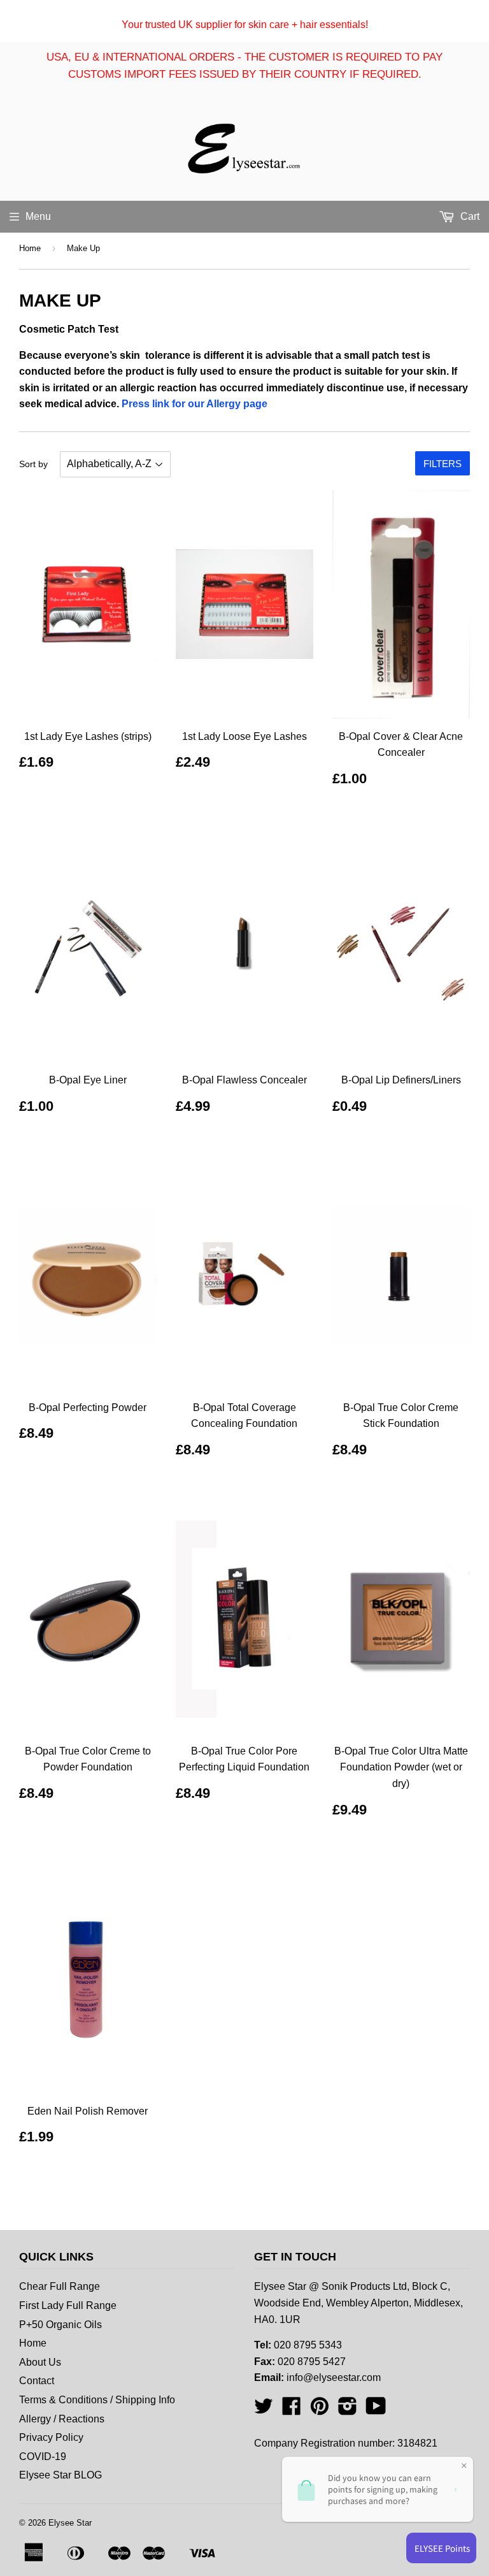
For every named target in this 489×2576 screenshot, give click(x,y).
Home (30, 248)
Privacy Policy (51, 2437)
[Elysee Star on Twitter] (264, 2410)
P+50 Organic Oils (60, 2325)
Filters (443, 464)
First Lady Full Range (68, 2305)
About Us (40, 2362)
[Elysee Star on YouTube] (376, 2410)
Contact (37, 2381)
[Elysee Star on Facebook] (292, 2410)
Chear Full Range (60, 2286)
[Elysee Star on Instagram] (348, 2410)
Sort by (33, 464)
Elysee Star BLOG (60, 2475)
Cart (469, 216)
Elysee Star (70, 2523)
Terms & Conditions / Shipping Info (97, 2400)
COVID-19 (43, 2457)
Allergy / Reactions (62, 2419)
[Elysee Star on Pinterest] (320, 2410)
